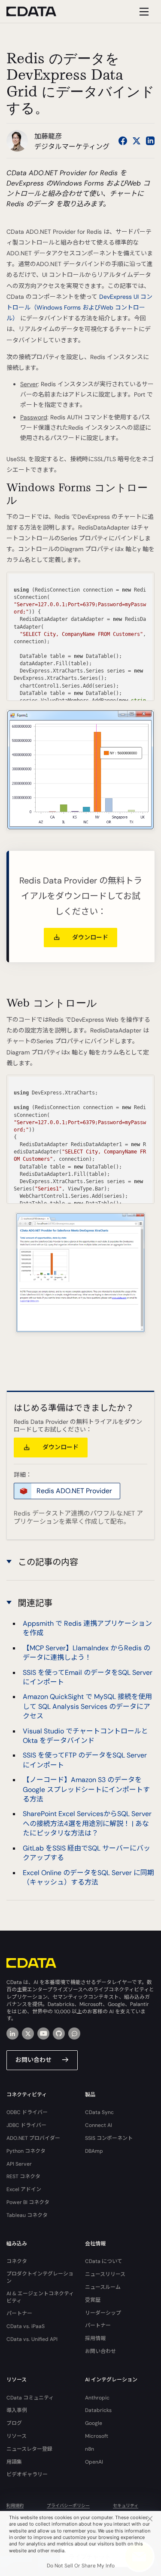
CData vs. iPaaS (26, 2326)
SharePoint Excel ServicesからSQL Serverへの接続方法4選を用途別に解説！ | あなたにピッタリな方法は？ (87, 1823)
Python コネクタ (26, 2151)
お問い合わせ (33, 2060)
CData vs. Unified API (32, 2339)
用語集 (14, 2462)
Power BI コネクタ (28, 2202)
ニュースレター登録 (29, 2449)
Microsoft (97, 2436)
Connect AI (99, 2125)
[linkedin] (12, 2034)
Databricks (98, 2410)
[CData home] (38, 11)
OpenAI (94, 2462)
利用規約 (15, 2506)
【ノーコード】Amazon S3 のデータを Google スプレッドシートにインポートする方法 (86, 1789)
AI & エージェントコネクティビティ (40, 2297)
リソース (17, 2436)
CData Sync (99, 2112)
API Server (19, 2164)
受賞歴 (93, 2300)
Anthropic (97, 2398)
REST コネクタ (23, 2176)
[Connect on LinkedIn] (150, 141)
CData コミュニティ (30, 2398)
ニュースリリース (105, 2274)
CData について (104, 2261)
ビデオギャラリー (27, 2474)
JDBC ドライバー (26, 2125)
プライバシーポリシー (68, 2506)
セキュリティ (126, 2506)
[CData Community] (74, 2034)
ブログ (14, 2423)
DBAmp (94, 2151)
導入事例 (17, 2410)
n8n (90, 2449)
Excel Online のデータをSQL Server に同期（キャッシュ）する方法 (88, 1877)
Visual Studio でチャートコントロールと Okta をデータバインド (85, 1736)
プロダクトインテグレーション (40, 2277)
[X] (28, 2034)
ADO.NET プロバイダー (33, 2138)
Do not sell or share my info (81, 2566)
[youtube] (43, 2034)
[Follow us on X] (137, 141)
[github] (59, 2034)
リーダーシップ (103, 2313)
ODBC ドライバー (27, 2112)
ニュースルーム (103, 2287)
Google (94, 2423)
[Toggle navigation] (143, 11)
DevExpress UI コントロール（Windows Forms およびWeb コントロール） (79, 307)
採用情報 (95, 2338)
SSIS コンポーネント (109, 2138)
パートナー (19, 2313)
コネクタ (17, 2261)
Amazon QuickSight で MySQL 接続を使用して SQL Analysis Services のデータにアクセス (87, 1706)
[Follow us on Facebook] (123, 141)
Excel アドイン (24, 2189)
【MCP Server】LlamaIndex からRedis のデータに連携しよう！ (87, 1653)
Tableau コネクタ (27, 2215)
